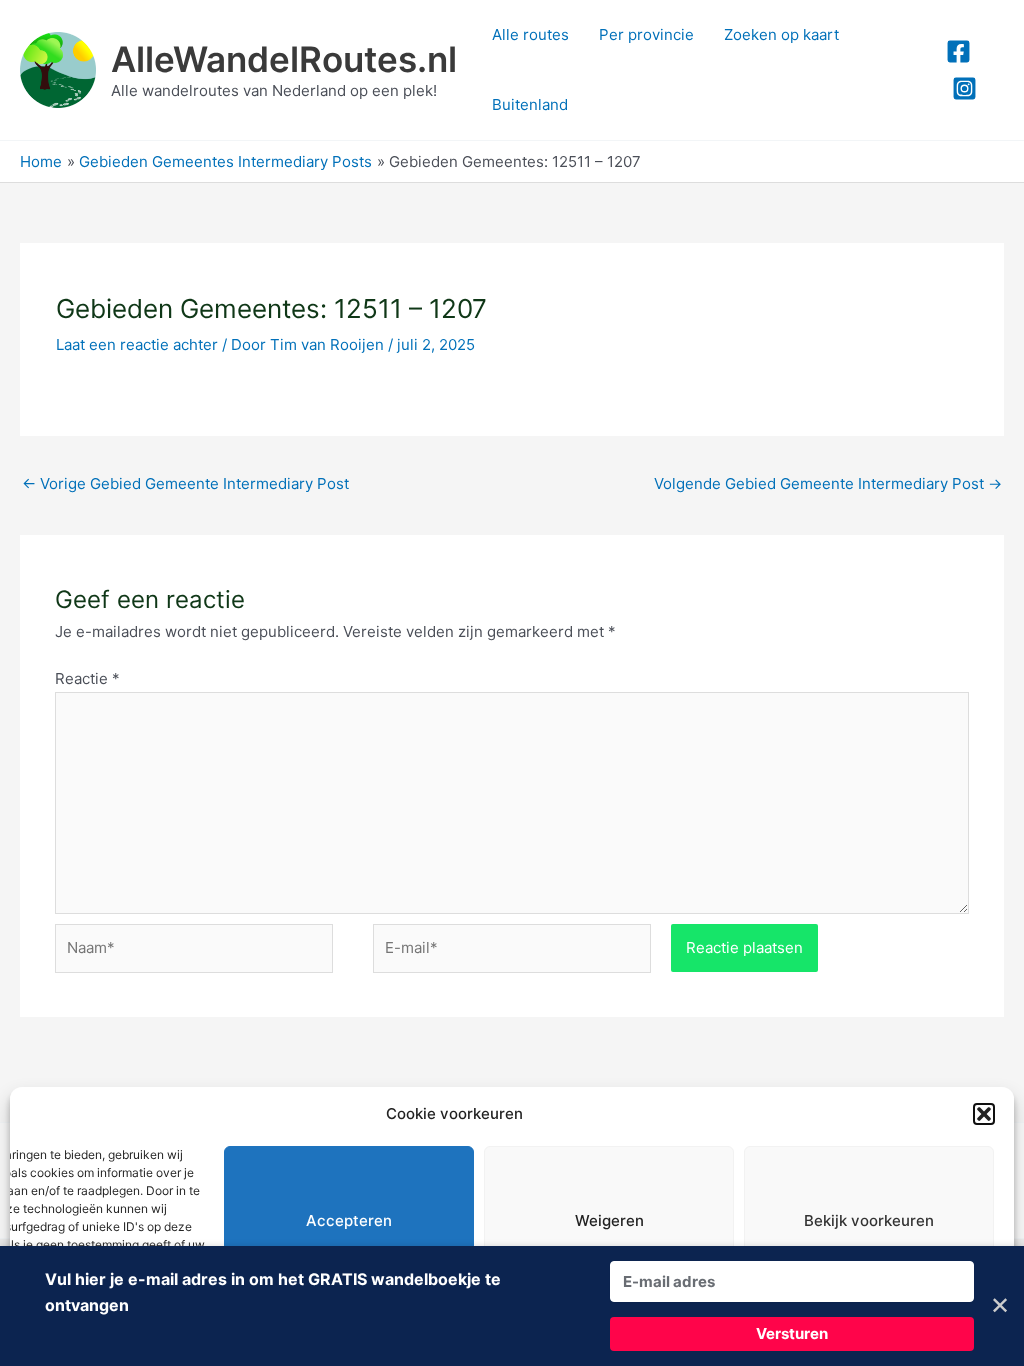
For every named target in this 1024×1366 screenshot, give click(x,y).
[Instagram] (964, 88)
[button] (984, 1114)
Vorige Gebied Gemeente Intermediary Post (185, 483)
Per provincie (646, 34)
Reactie (87, 678)
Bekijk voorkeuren (869, 1220)
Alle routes (530, 34)
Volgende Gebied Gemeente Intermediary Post (828, 483)
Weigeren (609, 1220)
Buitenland (530, 104)
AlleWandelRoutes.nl (284, 59)
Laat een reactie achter (137, 344)
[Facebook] (958, 51)
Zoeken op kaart (781, 34)
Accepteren (349, 1220)
